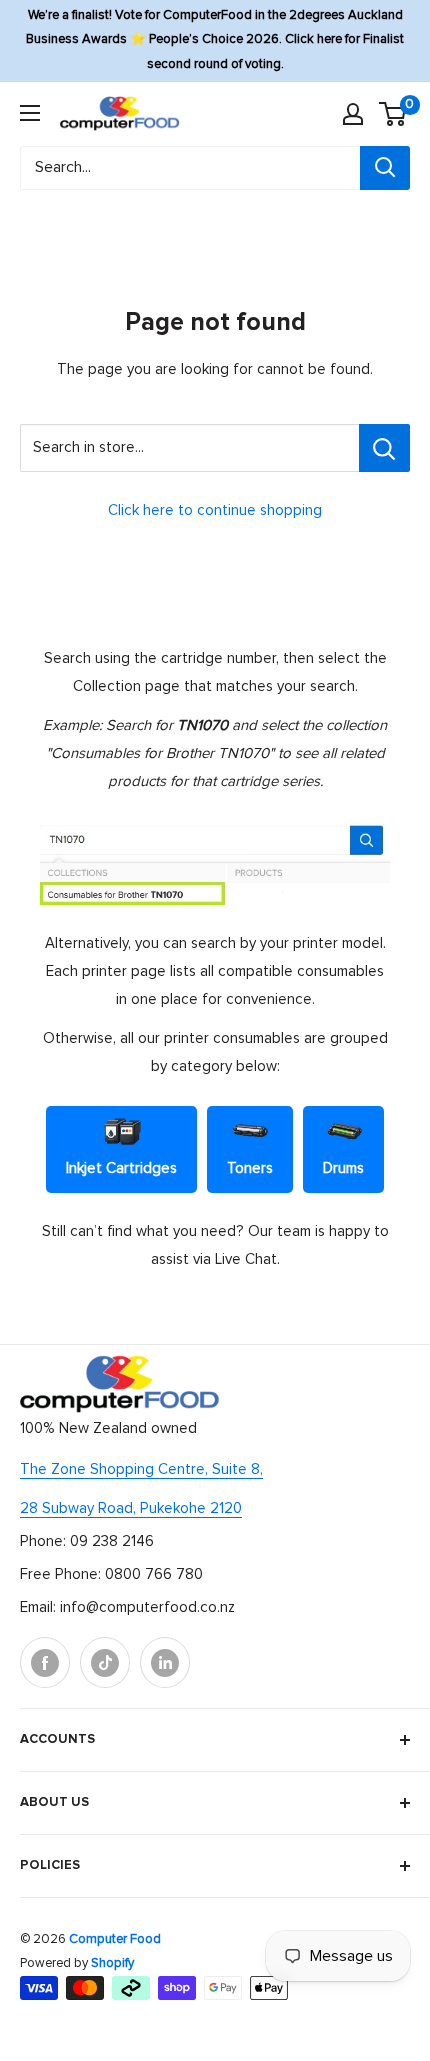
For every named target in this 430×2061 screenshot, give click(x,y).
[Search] (385, 168)
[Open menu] (30, 113)
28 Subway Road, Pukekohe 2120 (131, 1508)
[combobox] (190, 168)
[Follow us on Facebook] (45, 1662)
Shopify (112, 1963)
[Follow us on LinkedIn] (165, 1662)
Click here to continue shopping (215, 510)
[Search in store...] (384, 448)
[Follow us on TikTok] (105, 1662)
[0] (393, 114)
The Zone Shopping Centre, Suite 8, (141, 1469)
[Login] (353, 114)
